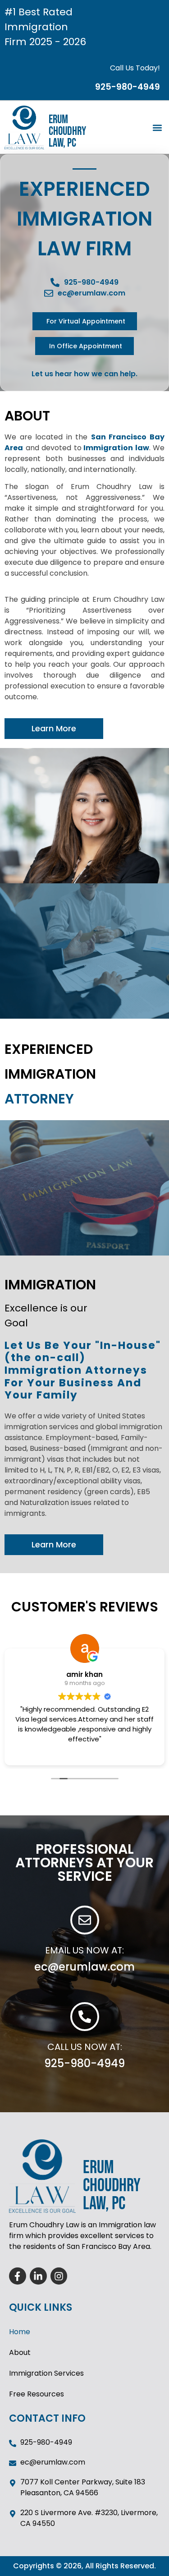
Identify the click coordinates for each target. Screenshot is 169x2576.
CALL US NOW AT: (85, 2047)
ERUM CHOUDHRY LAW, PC (67, 132)
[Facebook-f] (18, 2276)
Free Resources (37, 2394)
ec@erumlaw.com (84, 1967)
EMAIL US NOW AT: (84, 1950)
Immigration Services (46, 2373)
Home (20, 2332)
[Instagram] (59, 2276)
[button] (157, 127)
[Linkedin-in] (38, 2276)
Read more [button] (84, 1752)
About (20, 2352)
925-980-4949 (84, 2063)
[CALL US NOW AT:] (85, 2017)
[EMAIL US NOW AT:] (85, 1920)
